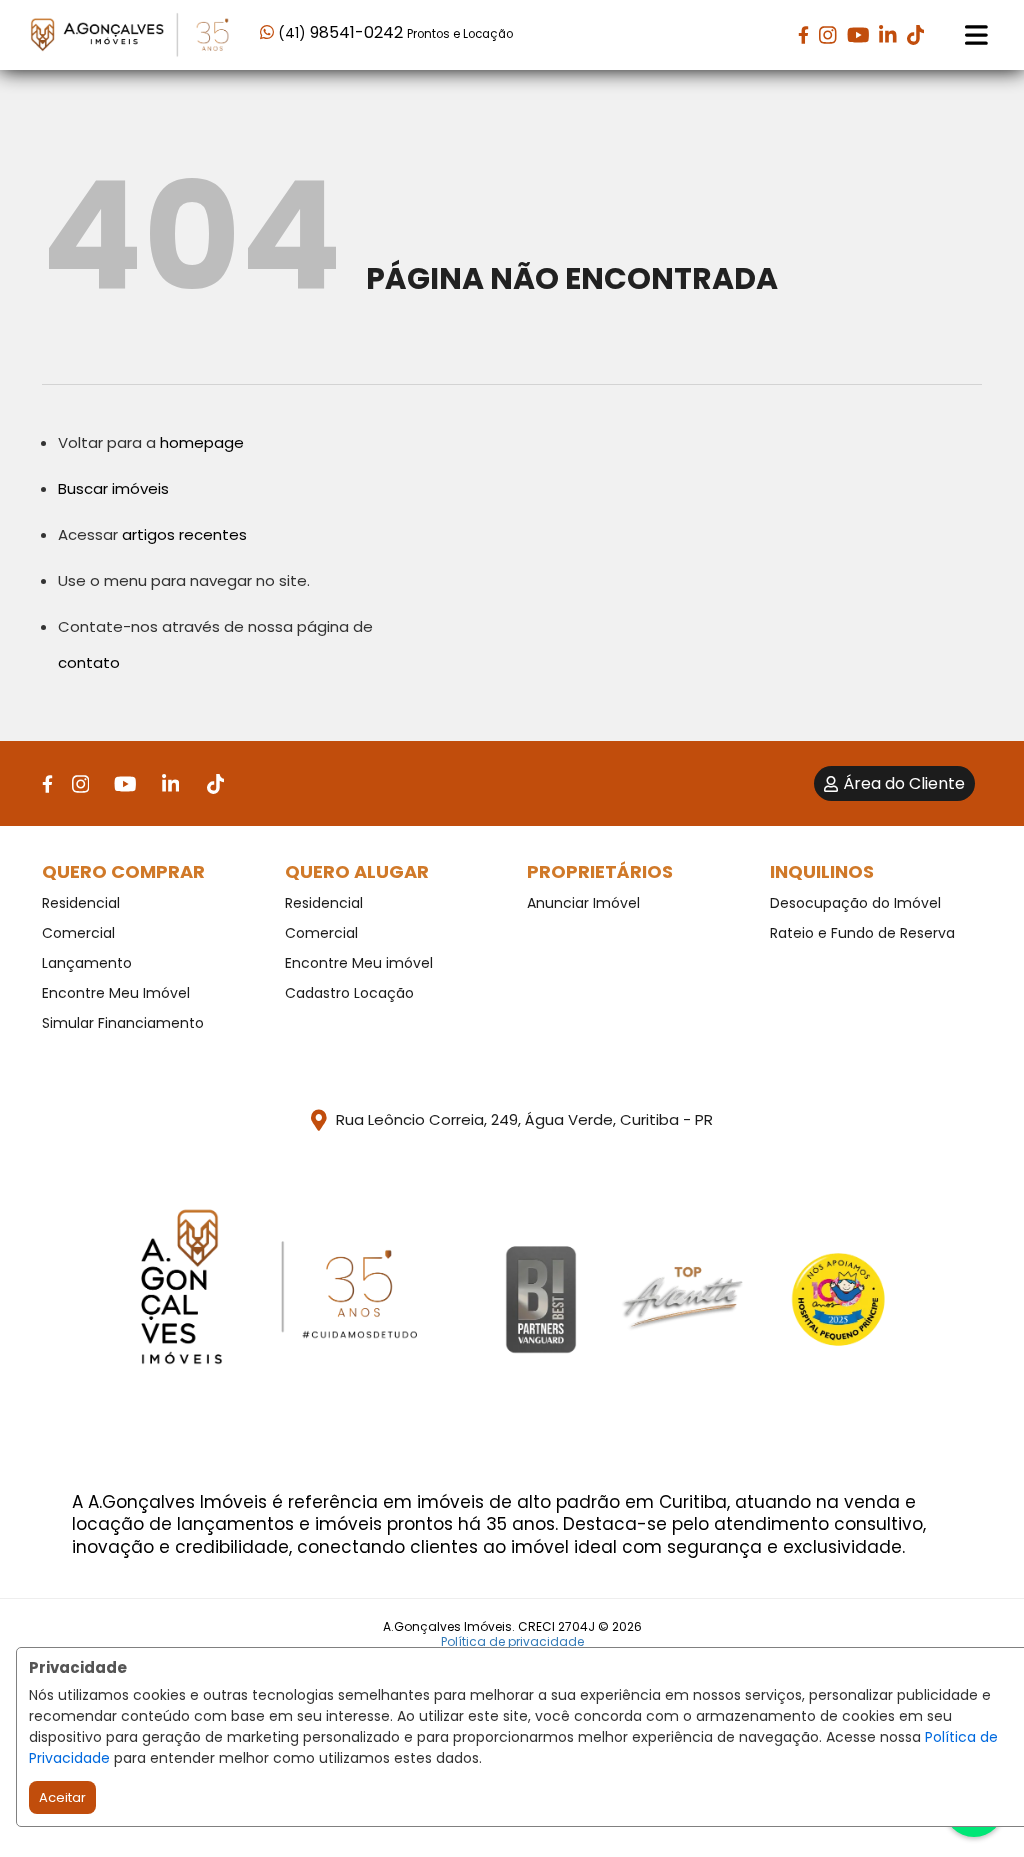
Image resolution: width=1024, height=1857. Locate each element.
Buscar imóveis (113, 488)
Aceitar (62, 1797)
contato (89, 662)
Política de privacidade (512, 1641)
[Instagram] (828, 35)
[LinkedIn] (888, 35)
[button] (387, 33)
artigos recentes (184, 534)
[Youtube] (858, 35)
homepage (202, 442)
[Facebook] (803, 35)
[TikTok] (916, 35)
